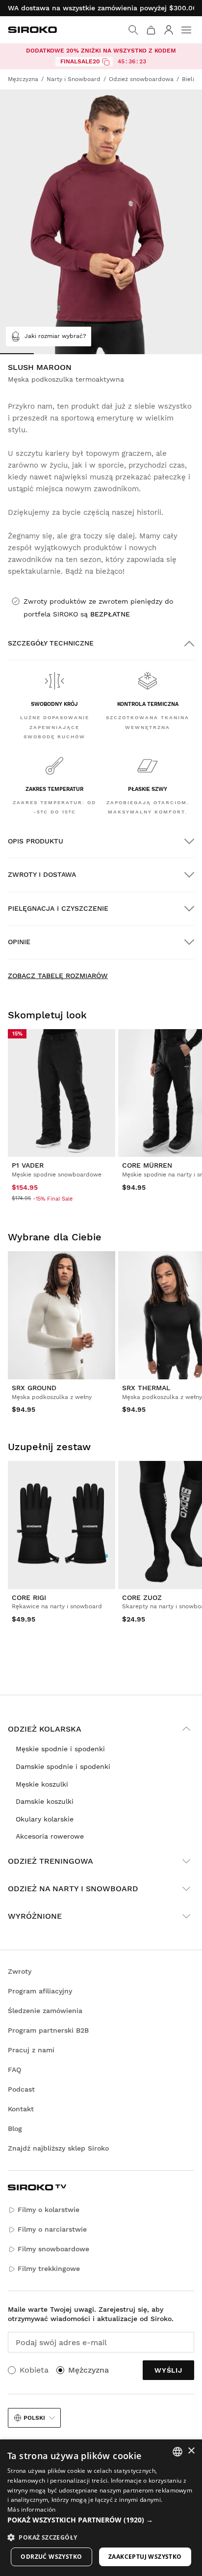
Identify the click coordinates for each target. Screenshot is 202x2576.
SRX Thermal (146, 1388)
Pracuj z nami (31, 2050)
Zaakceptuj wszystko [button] (145, 2557)
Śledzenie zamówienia (45, 2011)
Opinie (19, 942)
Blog (15, 2128)
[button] (101, 2520)
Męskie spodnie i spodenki (60, 1749)
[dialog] (101, 2508)
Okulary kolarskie (45, 1819)
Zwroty (20, 1971)
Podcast (21, 2089)
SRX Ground (34, 1388)
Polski (34, 2418)
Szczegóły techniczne (51, 643)
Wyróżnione (35, 1916)
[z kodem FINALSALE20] (106, 62)
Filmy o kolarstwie (49, 2210)
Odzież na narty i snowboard (73, 1889)
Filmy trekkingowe (49, 2268)
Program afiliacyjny (40, 1991)
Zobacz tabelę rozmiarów (58, 976)
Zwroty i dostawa (42, 874)
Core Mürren (147, 1165)
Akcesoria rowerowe (50, 1836)
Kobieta (34, 2370)
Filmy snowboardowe (53, 2249)
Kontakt (21, 2109)
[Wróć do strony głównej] (32, 30)
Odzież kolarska (45, 1729)
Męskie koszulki (42, 1784)
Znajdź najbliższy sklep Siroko (58, 2148)
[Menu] (186, 30)
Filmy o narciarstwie (52, 2229)
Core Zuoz (142, 1597)
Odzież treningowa (50, 1861)
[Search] (133, 30)
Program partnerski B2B (48, 2030)
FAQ (14, 2070)
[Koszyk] (151, 30)
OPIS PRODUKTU (36, 841)
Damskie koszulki (45, 1801)
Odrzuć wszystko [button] (51, 2557)
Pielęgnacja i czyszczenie (58, 908)
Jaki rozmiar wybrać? (55, 336)
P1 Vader (28, 1165)
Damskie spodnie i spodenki (63, 1766)
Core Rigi (29, 1597)
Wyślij (168, 2370)
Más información (32, 2509)
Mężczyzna (88, 2370)
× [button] (191, 2451)
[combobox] (177, 2452)
